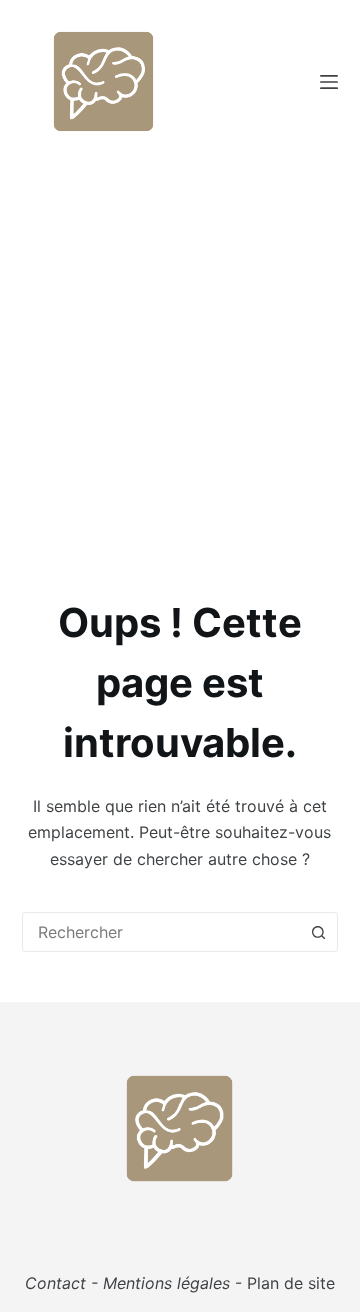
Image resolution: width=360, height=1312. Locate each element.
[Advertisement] (180, 353)
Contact (55, 1283)
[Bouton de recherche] (318, 932)
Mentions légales (166, 1283)
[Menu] (329, 82)
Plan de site (291, 1283)
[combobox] (161, 932)
